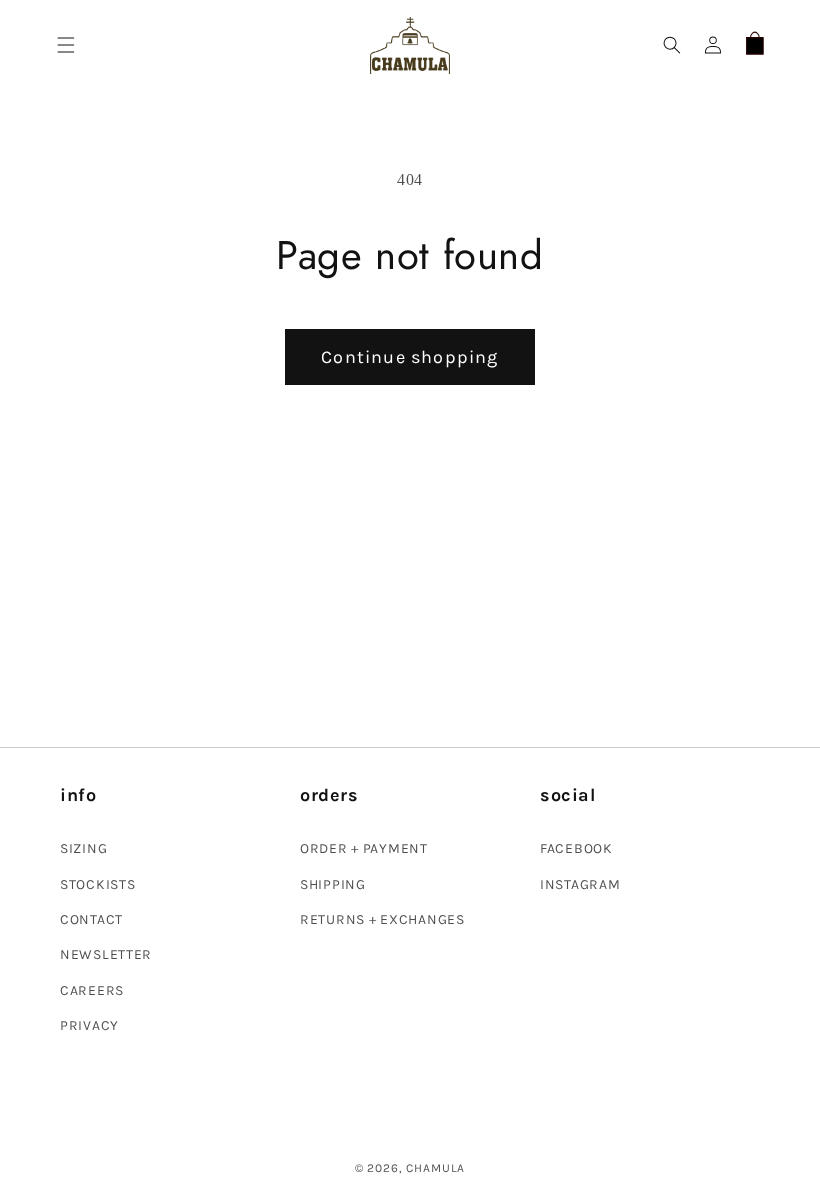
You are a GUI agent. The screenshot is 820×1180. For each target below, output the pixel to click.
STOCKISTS (97, 884)
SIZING (83, 848)
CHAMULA (435, 1168)
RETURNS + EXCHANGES (382, 919)
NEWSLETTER (106, 954)
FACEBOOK (576, 848)
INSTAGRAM (580, 884)
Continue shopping (409, 357)
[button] (66, 45)
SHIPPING (333, 884)
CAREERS (92, 990)
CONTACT (91, 919)
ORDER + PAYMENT (364, 848)
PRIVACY (89, 1025)
